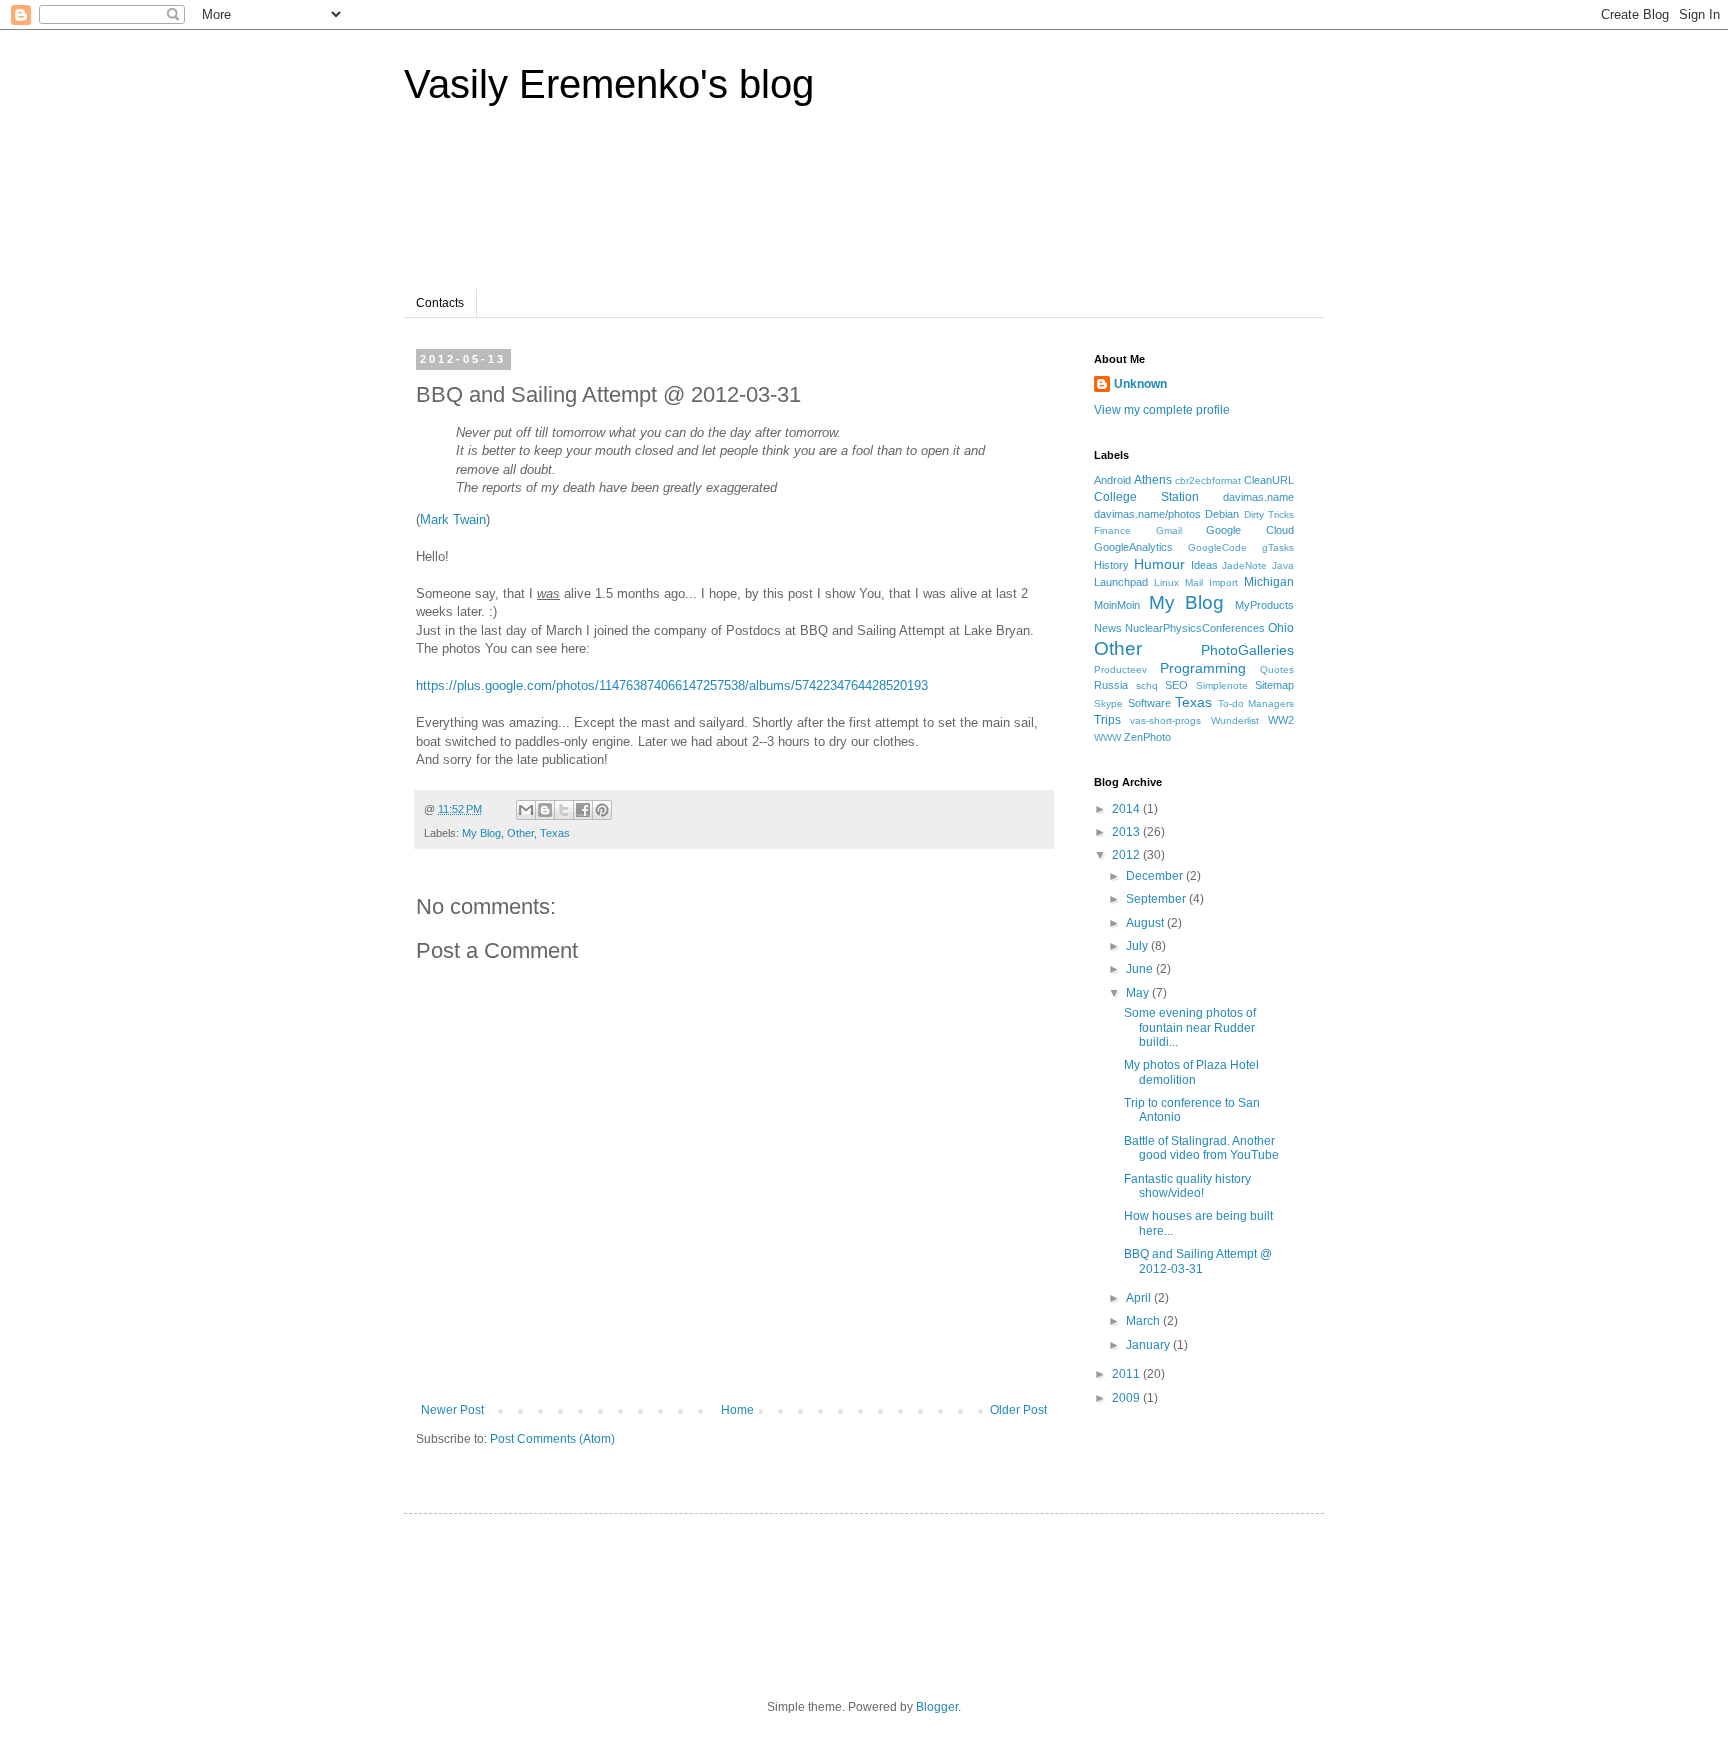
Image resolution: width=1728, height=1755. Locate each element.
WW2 (1281, 720)
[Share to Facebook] (583, 810)
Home (737, 1410)
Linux (1166, 582)
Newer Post (452, 1410)
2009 (1127, 1398)
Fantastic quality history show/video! (1187, 1186)
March (1144, 1321)
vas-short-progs (1165, 720)
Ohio (1281, 628)
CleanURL (1269, 480)
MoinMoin (1117, 605)
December (1156, 876)
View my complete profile (1162, 410)
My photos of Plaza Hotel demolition (1191, 1072)
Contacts (440, 303)
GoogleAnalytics (1133, 547)
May (1139, 993)
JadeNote (1244, 565)
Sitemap (1274, 685)
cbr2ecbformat (1208, 480)
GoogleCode (1217, 547)
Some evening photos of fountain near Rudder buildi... (1190, 1027)
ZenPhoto (1147, 737)
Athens (1153, 480)
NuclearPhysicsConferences (1195, 628)
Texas (555, 833)
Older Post (1018, 1410)
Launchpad (1121, 582)
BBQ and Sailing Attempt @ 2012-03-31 (1198, 1261)
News (1108, 628)
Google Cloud (1250, 530)
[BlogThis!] (545, 810)
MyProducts (1264, 605)
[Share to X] (564, 810)
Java (1283, 565)
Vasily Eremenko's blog (609, 84)
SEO (1176, 685)
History (1111, 565)
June (1141, 969)
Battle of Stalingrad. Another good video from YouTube (1201, 1148)
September (1157, 899)
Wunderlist (1235, 720)
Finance (1112, 530)
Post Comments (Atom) (552, 1439)
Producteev (1120, 669)
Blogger (937, 1707)
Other (520, 833)
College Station (1146, 497)
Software (1149, 703)
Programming (1203, 668)
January (1149, 1345)
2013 (1127, 832)
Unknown (1140, 384)
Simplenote (1222, 685)
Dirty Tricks (1269, 514)
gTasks (1278, 547)
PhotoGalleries (1247, 650)
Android (1112, 480)
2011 (1127, 1374)
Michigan (1269, 582)
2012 (1127, 855)
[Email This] (526, 810)
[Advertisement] (798, 209)
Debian (1222, 514)
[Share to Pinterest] (602, 810)
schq (1147, 685)
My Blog (481, 833)
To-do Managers (1256, 703)
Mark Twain (453, 519)
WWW (1107, 737)
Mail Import (1211, 582)
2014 (1127, 809)
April (1140, 1298)
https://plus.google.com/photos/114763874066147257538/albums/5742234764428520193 (672, 685)
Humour (1159, 564)
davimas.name (1258, 497)
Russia (1111, 685)
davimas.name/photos (1147, 514)
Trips (1107, 720)
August (1146, 923)
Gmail (1169, 530)
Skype (1108, 703)
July (1138, 946)
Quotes (1277, 669)
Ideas (1204, 565)
